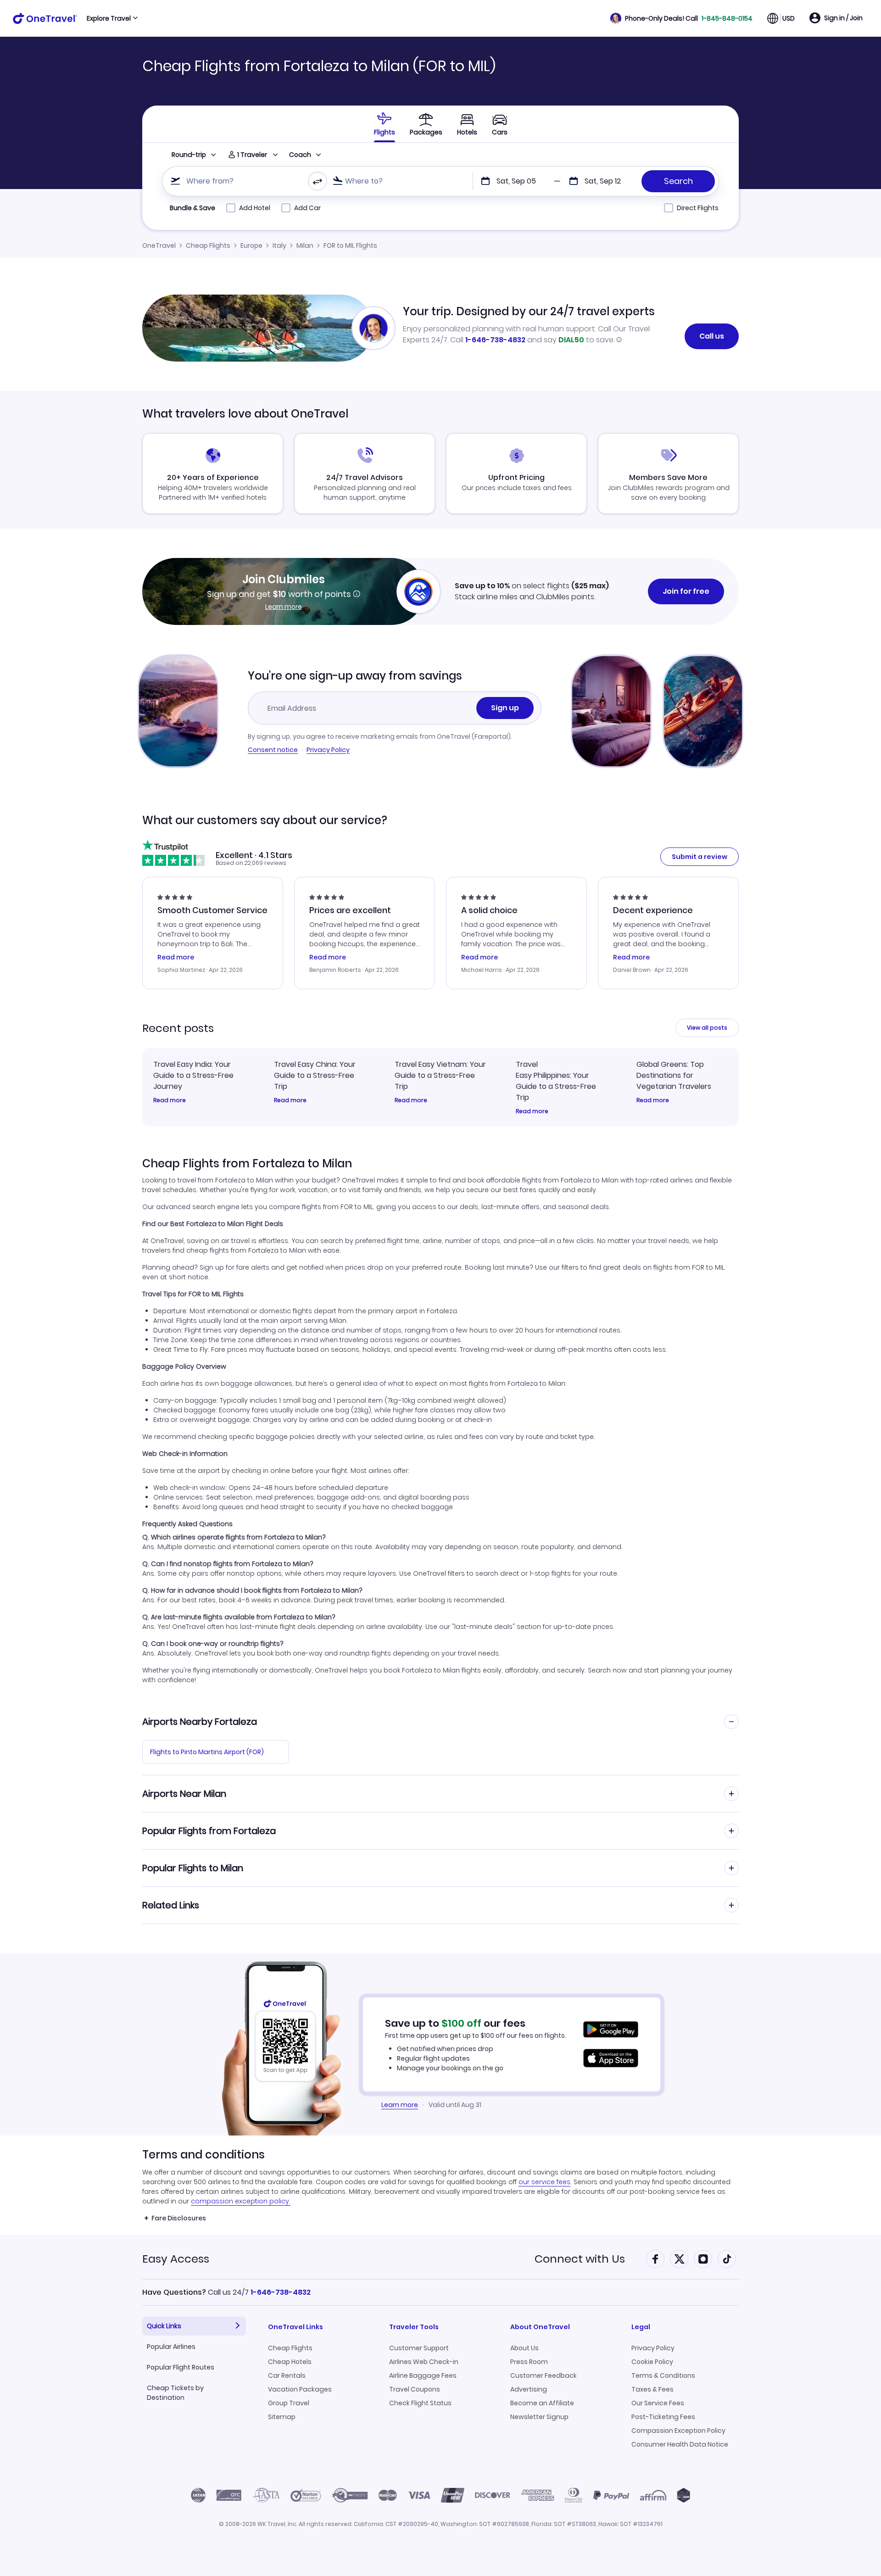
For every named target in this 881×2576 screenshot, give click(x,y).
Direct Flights (698, 208)
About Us (524, 2348)
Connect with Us (580, 2259)
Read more (170, 1100)
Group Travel (289, 2403)
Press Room (529, 2362)
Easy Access (176, 2259)
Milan (305, 245)
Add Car (307, 208)
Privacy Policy (328, 750)
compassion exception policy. (241, 2201)
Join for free (686, 591)
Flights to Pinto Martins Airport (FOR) (207, 1752)
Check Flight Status (420, 2403)
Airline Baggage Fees (423, 2375)
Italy (279, 245)
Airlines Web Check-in (424, 2362)
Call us (712, 336)
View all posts (707, 1028)
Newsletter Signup (539, 2417)
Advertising (529, 2389)
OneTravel (159, 245)
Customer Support (419, 2348)
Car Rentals (287, 2375)
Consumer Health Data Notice (680, 2444)
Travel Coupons (415, 2389)
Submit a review (700, 857)
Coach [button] (300, 155)
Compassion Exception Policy (678, 2431)
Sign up (505, 708)
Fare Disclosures (179, 2218)
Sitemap (282, 2417)
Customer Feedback (544, 2375)
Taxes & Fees (652, 2389)
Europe (251, 245)
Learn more (284, 607)
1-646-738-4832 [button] (281, 2292)
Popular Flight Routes (181, 2367)
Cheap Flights (208, 245)
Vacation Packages (300, 2389)
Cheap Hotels (290, 2362)
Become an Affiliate (542, 2403)
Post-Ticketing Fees (663, 2417)
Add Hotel (255, 208)
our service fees (544, 2182)
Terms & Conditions (663, 2375)
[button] (681, 18)
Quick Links (164, 2326)
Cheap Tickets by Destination (175, 2393)
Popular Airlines (171, 2347)
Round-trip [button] (189, 155)
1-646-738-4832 (495, 340)
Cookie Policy (652, 2362)
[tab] (385, 124)
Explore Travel (109, 18)
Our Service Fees (658, 2403)
